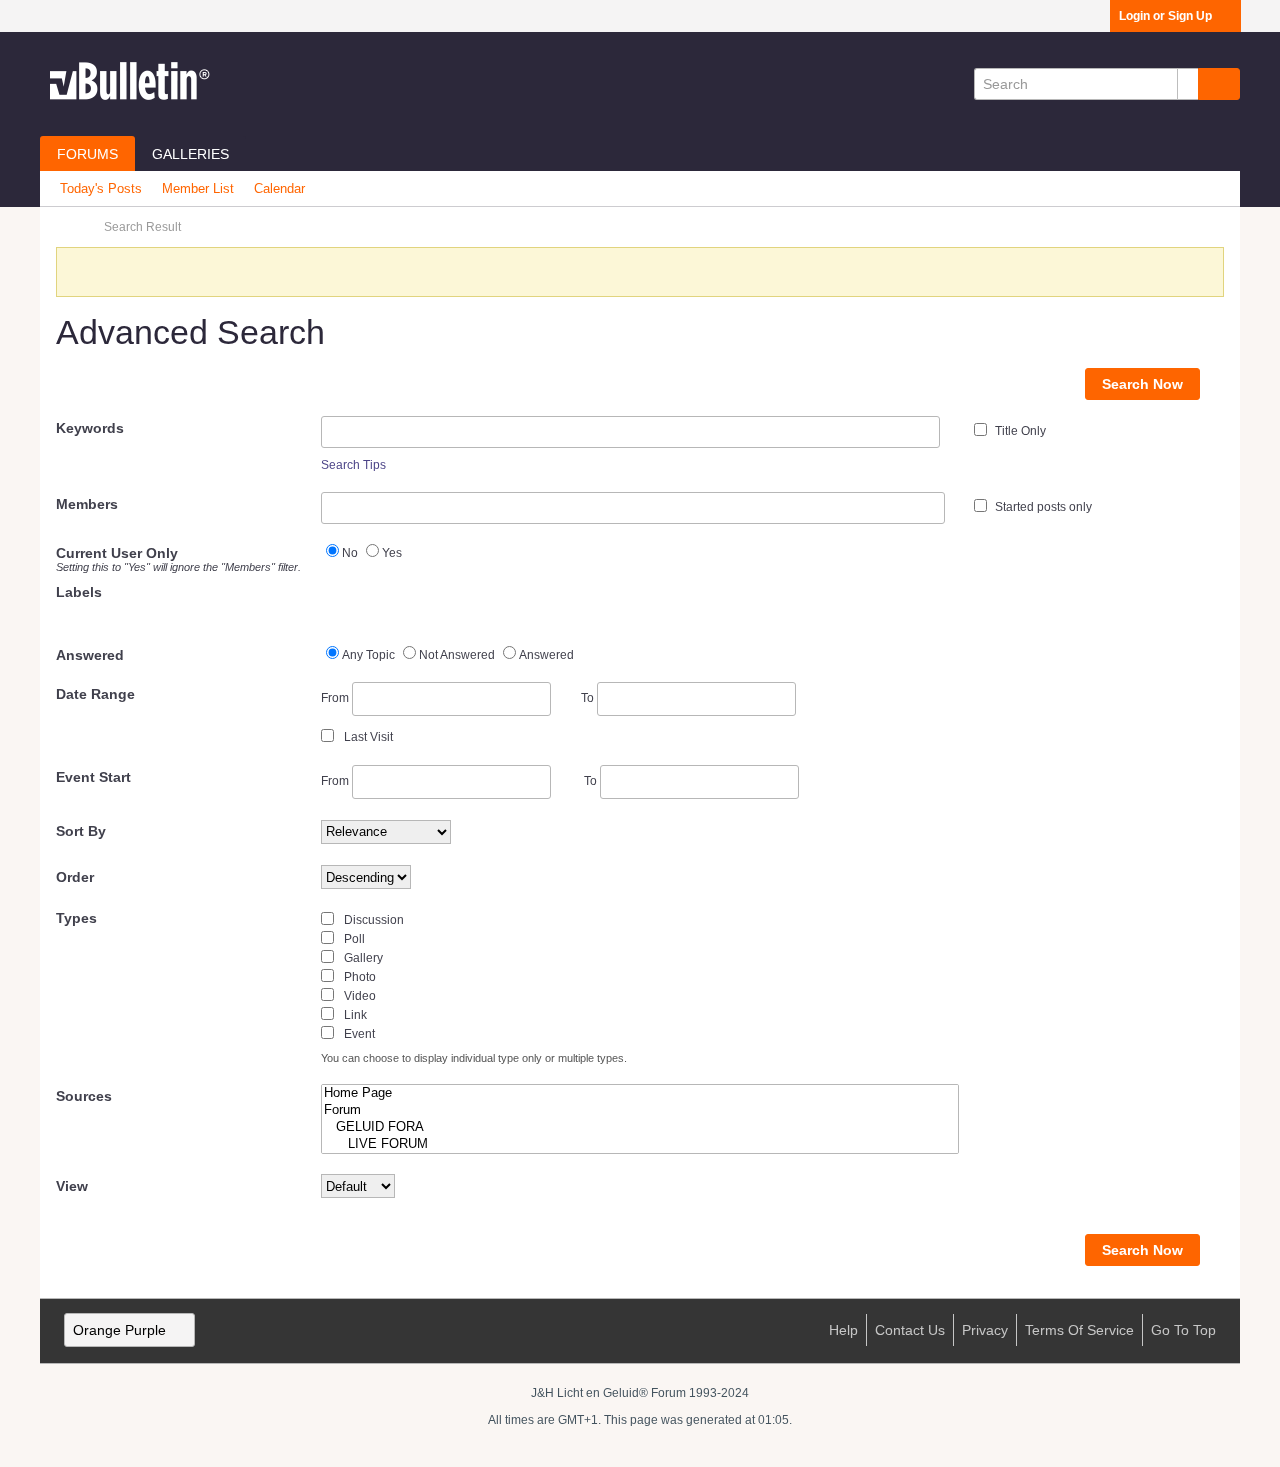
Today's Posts (101, 188)
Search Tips (353, 465)
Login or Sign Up (1165, 16)
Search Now (1142, 384)
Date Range (95, 694)
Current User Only (178, 559)
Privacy (985, 1330)
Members (87, 504)
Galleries (190, 154)
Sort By (81, 831)
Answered (90, 655)
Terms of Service (1079, 1330)
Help (843, 1330)
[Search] (1219, 84)
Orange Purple (119, 1330)
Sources (84, 1096)
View (72, 1186)
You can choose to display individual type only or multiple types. (474, 1058)
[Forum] (640, 1110)
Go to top (1183, 1330)
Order (75, 877)
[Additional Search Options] (1188, 84)
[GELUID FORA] (640, 1127)
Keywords (90, 428)
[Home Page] (640, 1093)
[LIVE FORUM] (640, 1144)
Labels (79, 592)
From (336, 698)
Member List (198, 188)
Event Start (93, 777)
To (589, 698)
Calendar (279, 188)
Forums (87, 154)
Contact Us (910, 1330)
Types (76, 918)
